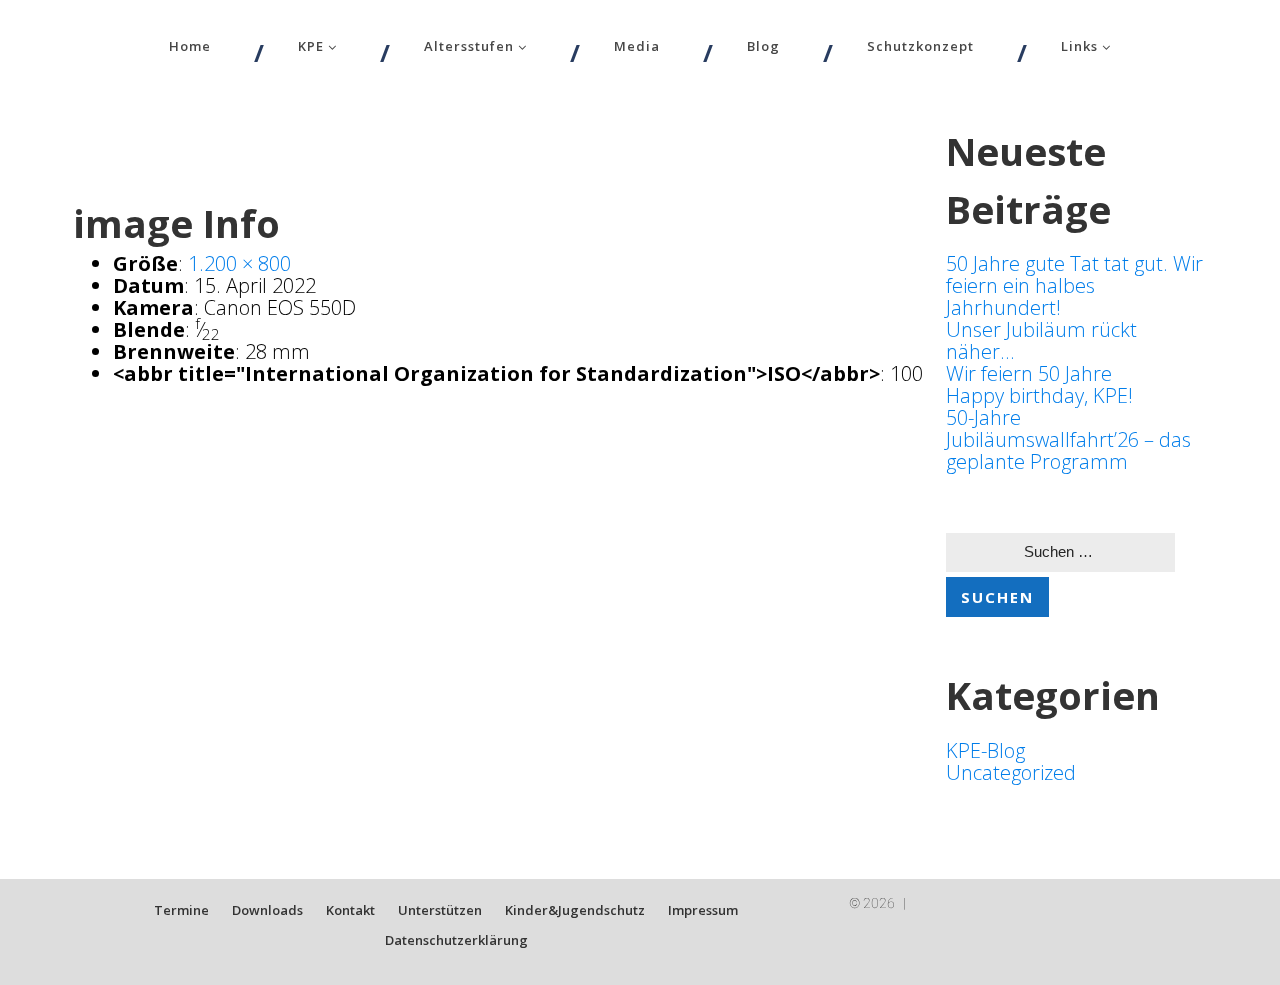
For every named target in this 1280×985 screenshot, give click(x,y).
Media (637, 46)
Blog (763, 46)
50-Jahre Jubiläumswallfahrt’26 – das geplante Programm (1068, 439)
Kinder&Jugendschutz (575, 910)
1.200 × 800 (239, 263)
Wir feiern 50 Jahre (1029, 373)
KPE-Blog (985, 750)
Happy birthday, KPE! (1039, 395)
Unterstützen (440, 910)
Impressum (703, 910)
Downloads (267, 910)
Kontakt (350, 910)
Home (190, 46)
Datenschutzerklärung (456, 940)
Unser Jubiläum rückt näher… (1041, 340)
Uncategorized (1011, 772)
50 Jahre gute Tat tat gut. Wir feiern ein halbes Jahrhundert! (1074, 285)
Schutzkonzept (920, 46)
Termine (181, 910)
